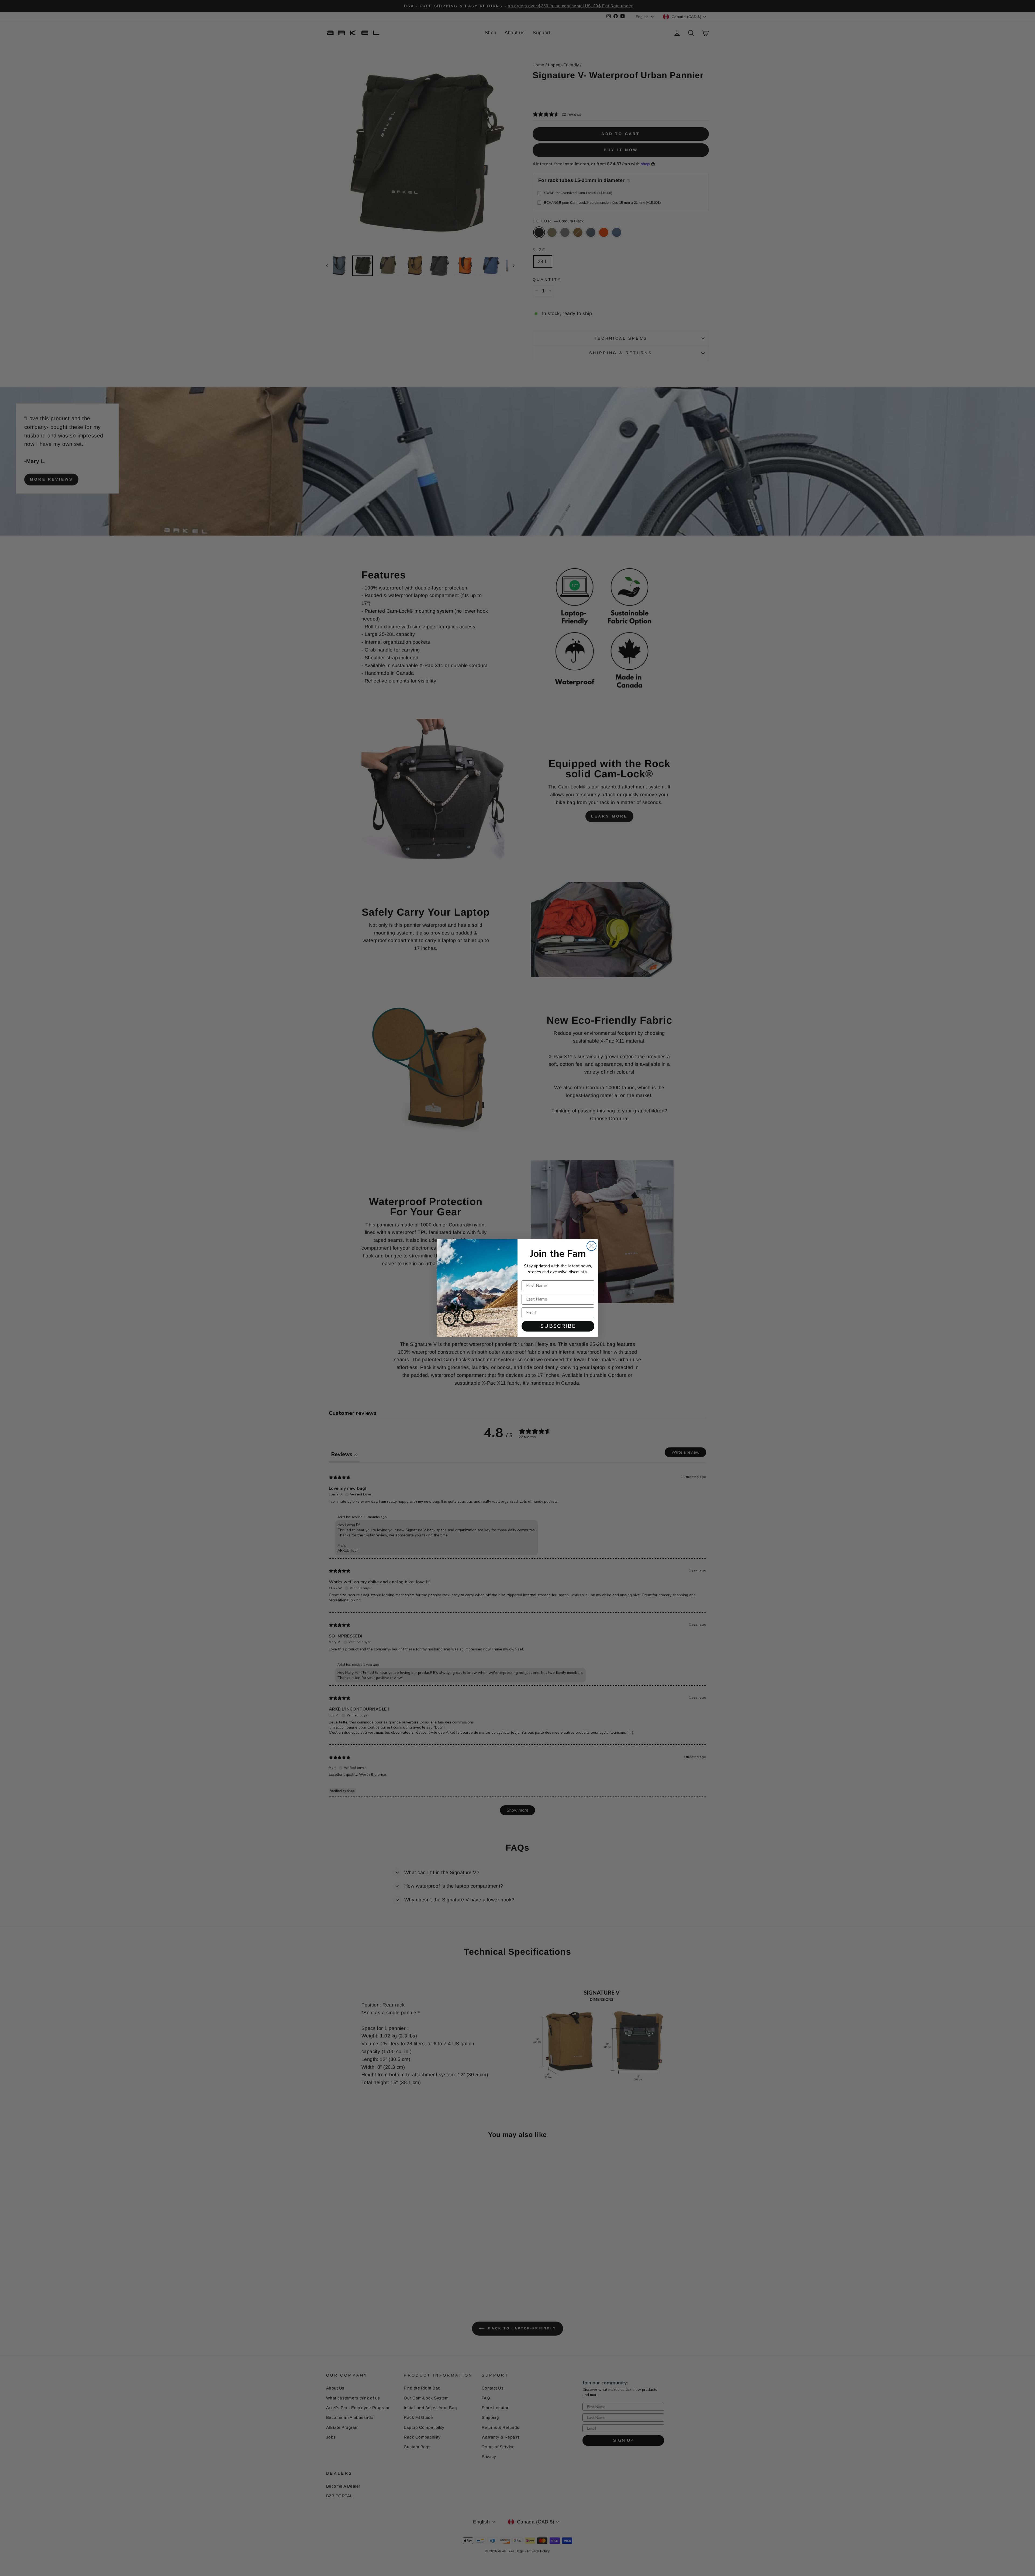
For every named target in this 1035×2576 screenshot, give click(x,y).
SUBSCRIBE (558, 1326)
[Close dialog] (591, 1246)
